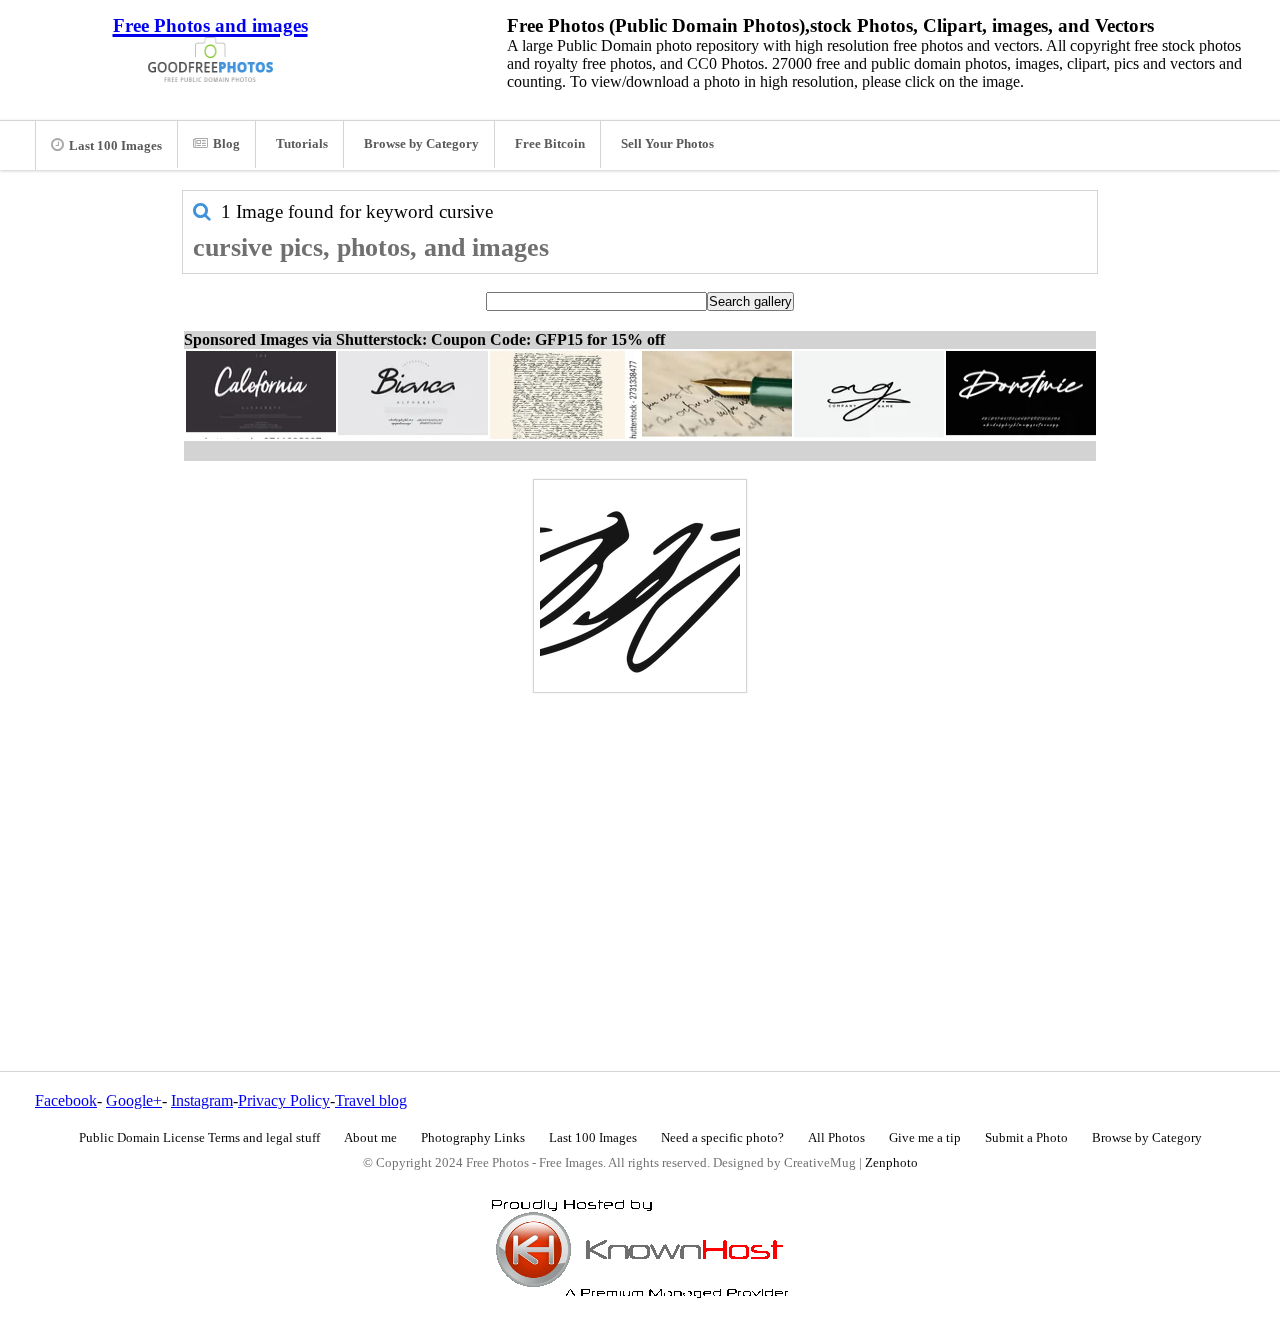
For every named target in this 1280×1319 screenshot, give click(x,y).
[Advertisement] (640, 839)
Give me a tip (925, 1138)
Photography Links (473, 1138)
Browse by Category (421, 144)
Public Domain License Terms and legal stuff (199, 1138)
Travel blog (371, 1100)
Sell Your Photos (667, 144)
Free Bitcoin (550, 144)
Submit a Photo (1026, 1138)
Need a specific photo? (722, 1138)
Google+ (134, 1100)
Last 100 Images (115, 146)
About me (370, 1138)
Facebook (66, 1100)
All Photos (836, 1138)
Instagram (202, 1100)
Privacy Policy (284, 1100)
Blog (226, 144)
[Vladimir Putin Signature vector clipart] (640, 586)
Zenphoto (891, 1163)
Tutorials (302, 144)
